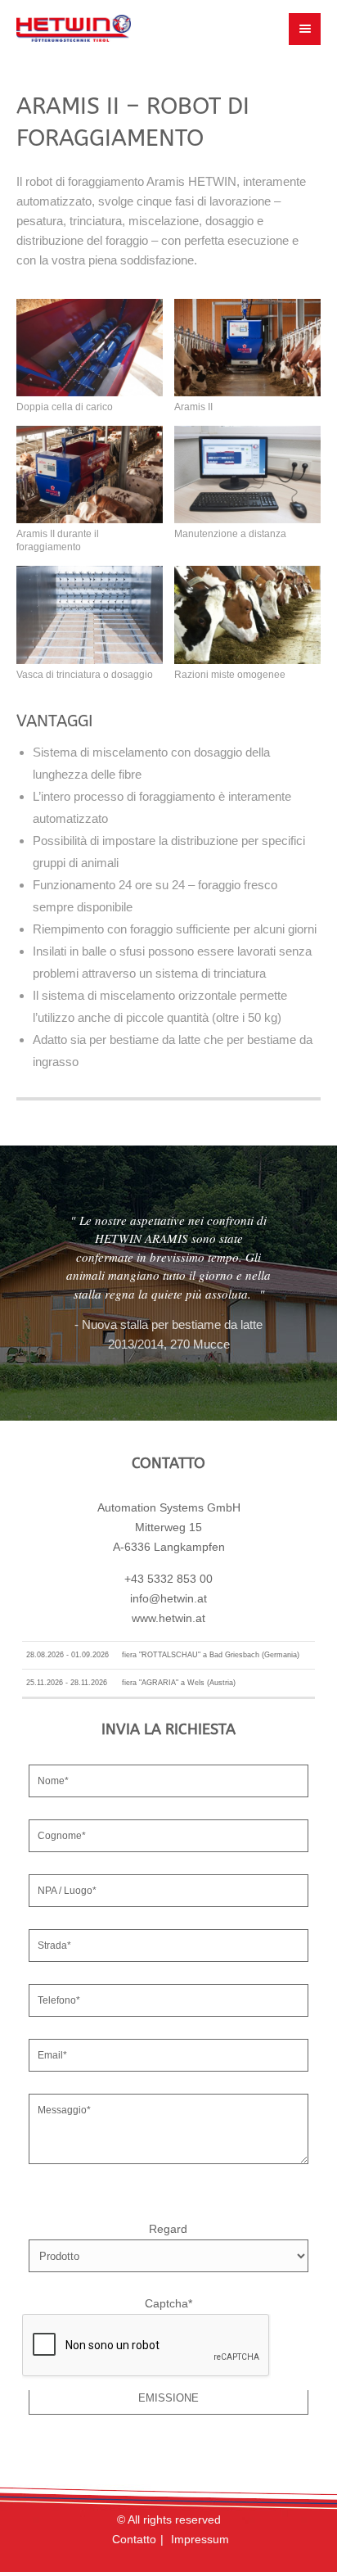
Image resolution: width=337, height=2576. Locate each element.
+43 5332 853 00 (168, 1579)
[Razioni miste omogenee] (247, 615)
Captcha (168, 2304)
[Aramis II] (247, 348)
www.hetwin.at (168, 1618)
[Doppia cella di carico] (90, 348)
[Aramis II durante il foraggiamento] (90, 475)
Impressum (200, 2540)
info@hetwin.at (168, 1599)
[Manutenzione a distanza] (247, 475)
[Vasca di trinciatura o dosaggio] (90, 615)
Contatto (134, 2540)
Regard (168, 2229)
